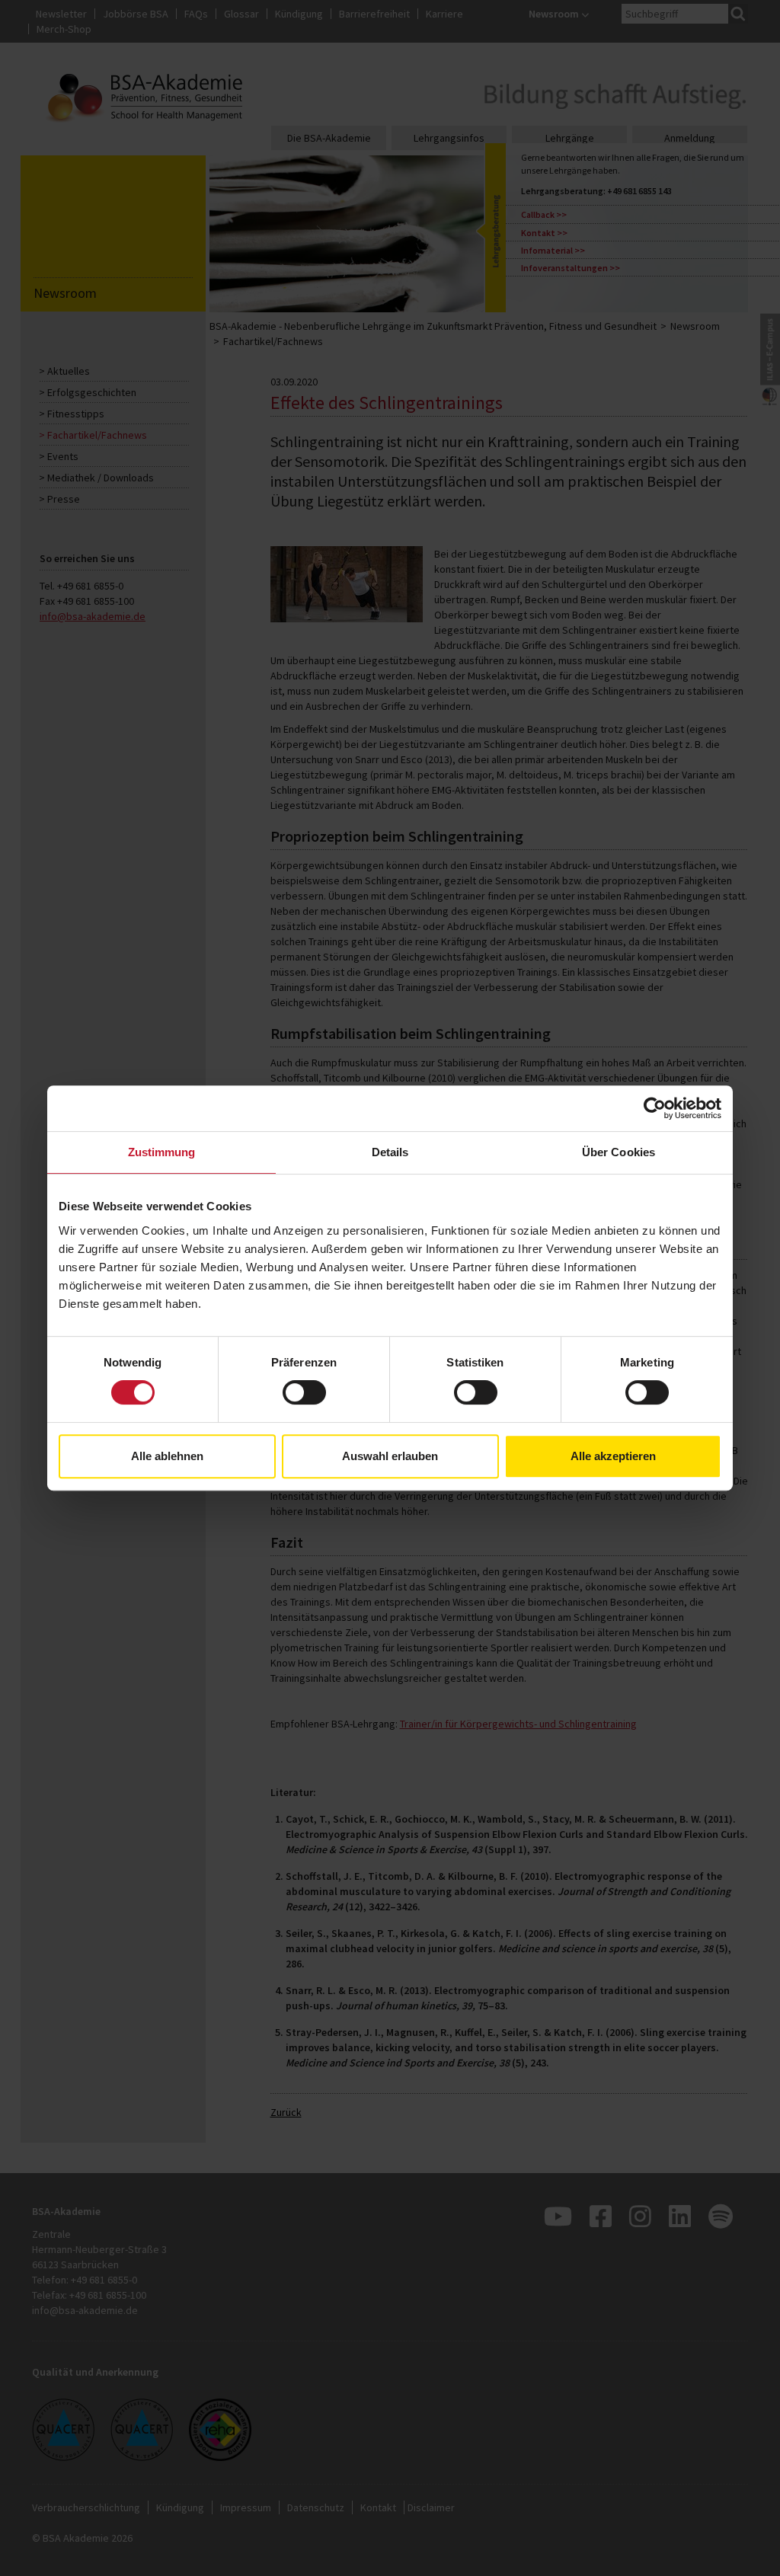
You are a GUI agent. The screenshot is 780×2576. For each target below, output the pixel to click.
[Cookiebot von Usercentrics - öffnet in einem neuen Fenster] (655, 1108)
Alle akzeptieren (613, 1456)
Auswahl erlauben (390, 1456)
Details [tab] (390, 1152)
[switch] (304, 1392)
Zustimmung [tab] (162, 1152)
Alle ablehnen (167, 1456)
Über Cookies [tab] (619, 1152)
